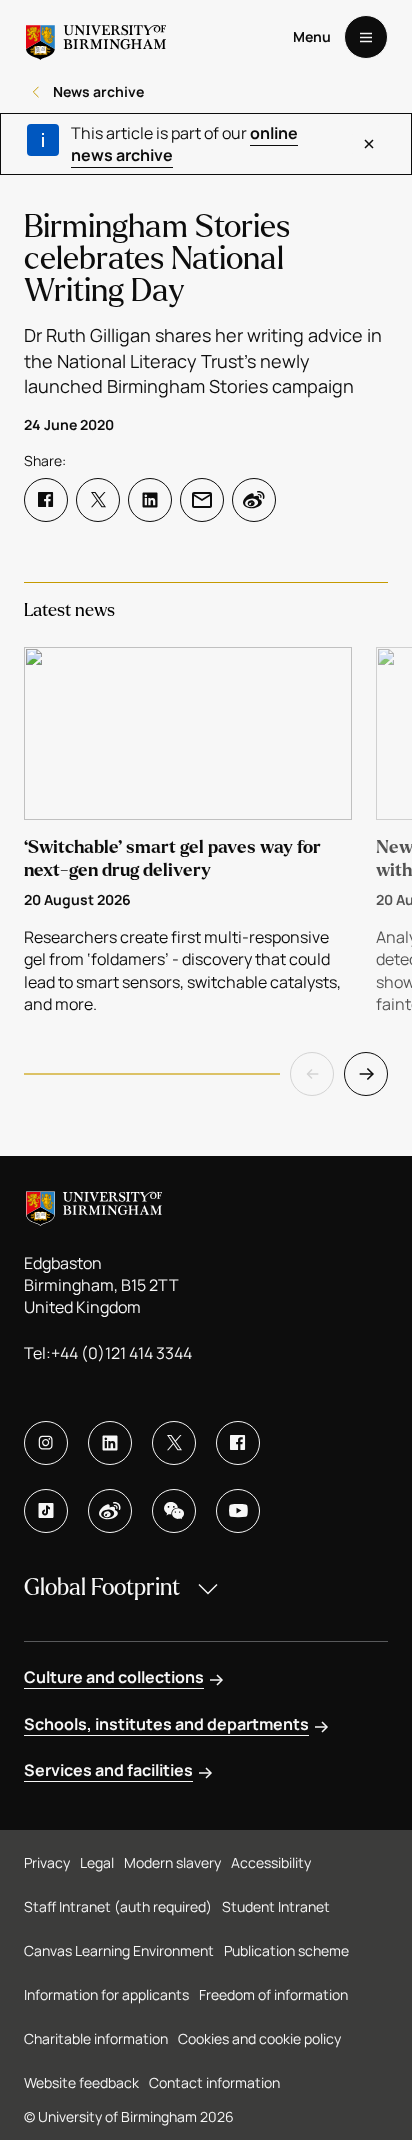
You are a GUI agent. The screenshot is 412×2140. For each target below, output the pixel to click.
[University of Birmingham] (96, 37)
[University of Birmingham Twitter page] (174, 1443)
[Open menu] (366, 37)
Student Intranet (276, 1906)
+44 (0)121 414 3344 (121, 1353)
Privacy (47, 1862)
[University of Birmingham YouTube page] (238, 1511)
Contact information (214, 2082)
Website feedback (81, 2082)
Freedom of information (273, 1994)
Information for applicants (106, 1994)
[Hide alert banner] (369, 144)
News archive (98, 91)
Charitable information (96, 2038)
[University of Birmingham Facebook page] (238, 1443)
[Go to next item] (366, 1074)
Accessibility (271, 1862)
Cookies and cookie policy (259, 2038)
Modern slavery (172, 1862)
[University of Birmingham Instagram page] (46, 1443)
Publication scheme (286, 1950)
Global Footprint (102, 1587)
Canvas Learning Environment (119, 1950)
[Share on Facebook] (46, 500)
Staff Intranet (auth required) (118, 1906)
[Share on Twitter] (98, 500)
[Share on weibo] (254, 500)
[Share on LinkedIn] (150, 500)
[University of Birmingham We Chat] (174, 1511)
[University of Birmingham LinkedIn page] (110, 1443)
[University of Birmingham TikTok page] (46, 1511)
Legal (97, 1862)
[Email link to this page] (202, 500)
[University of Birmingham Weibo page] (110, 1511)
